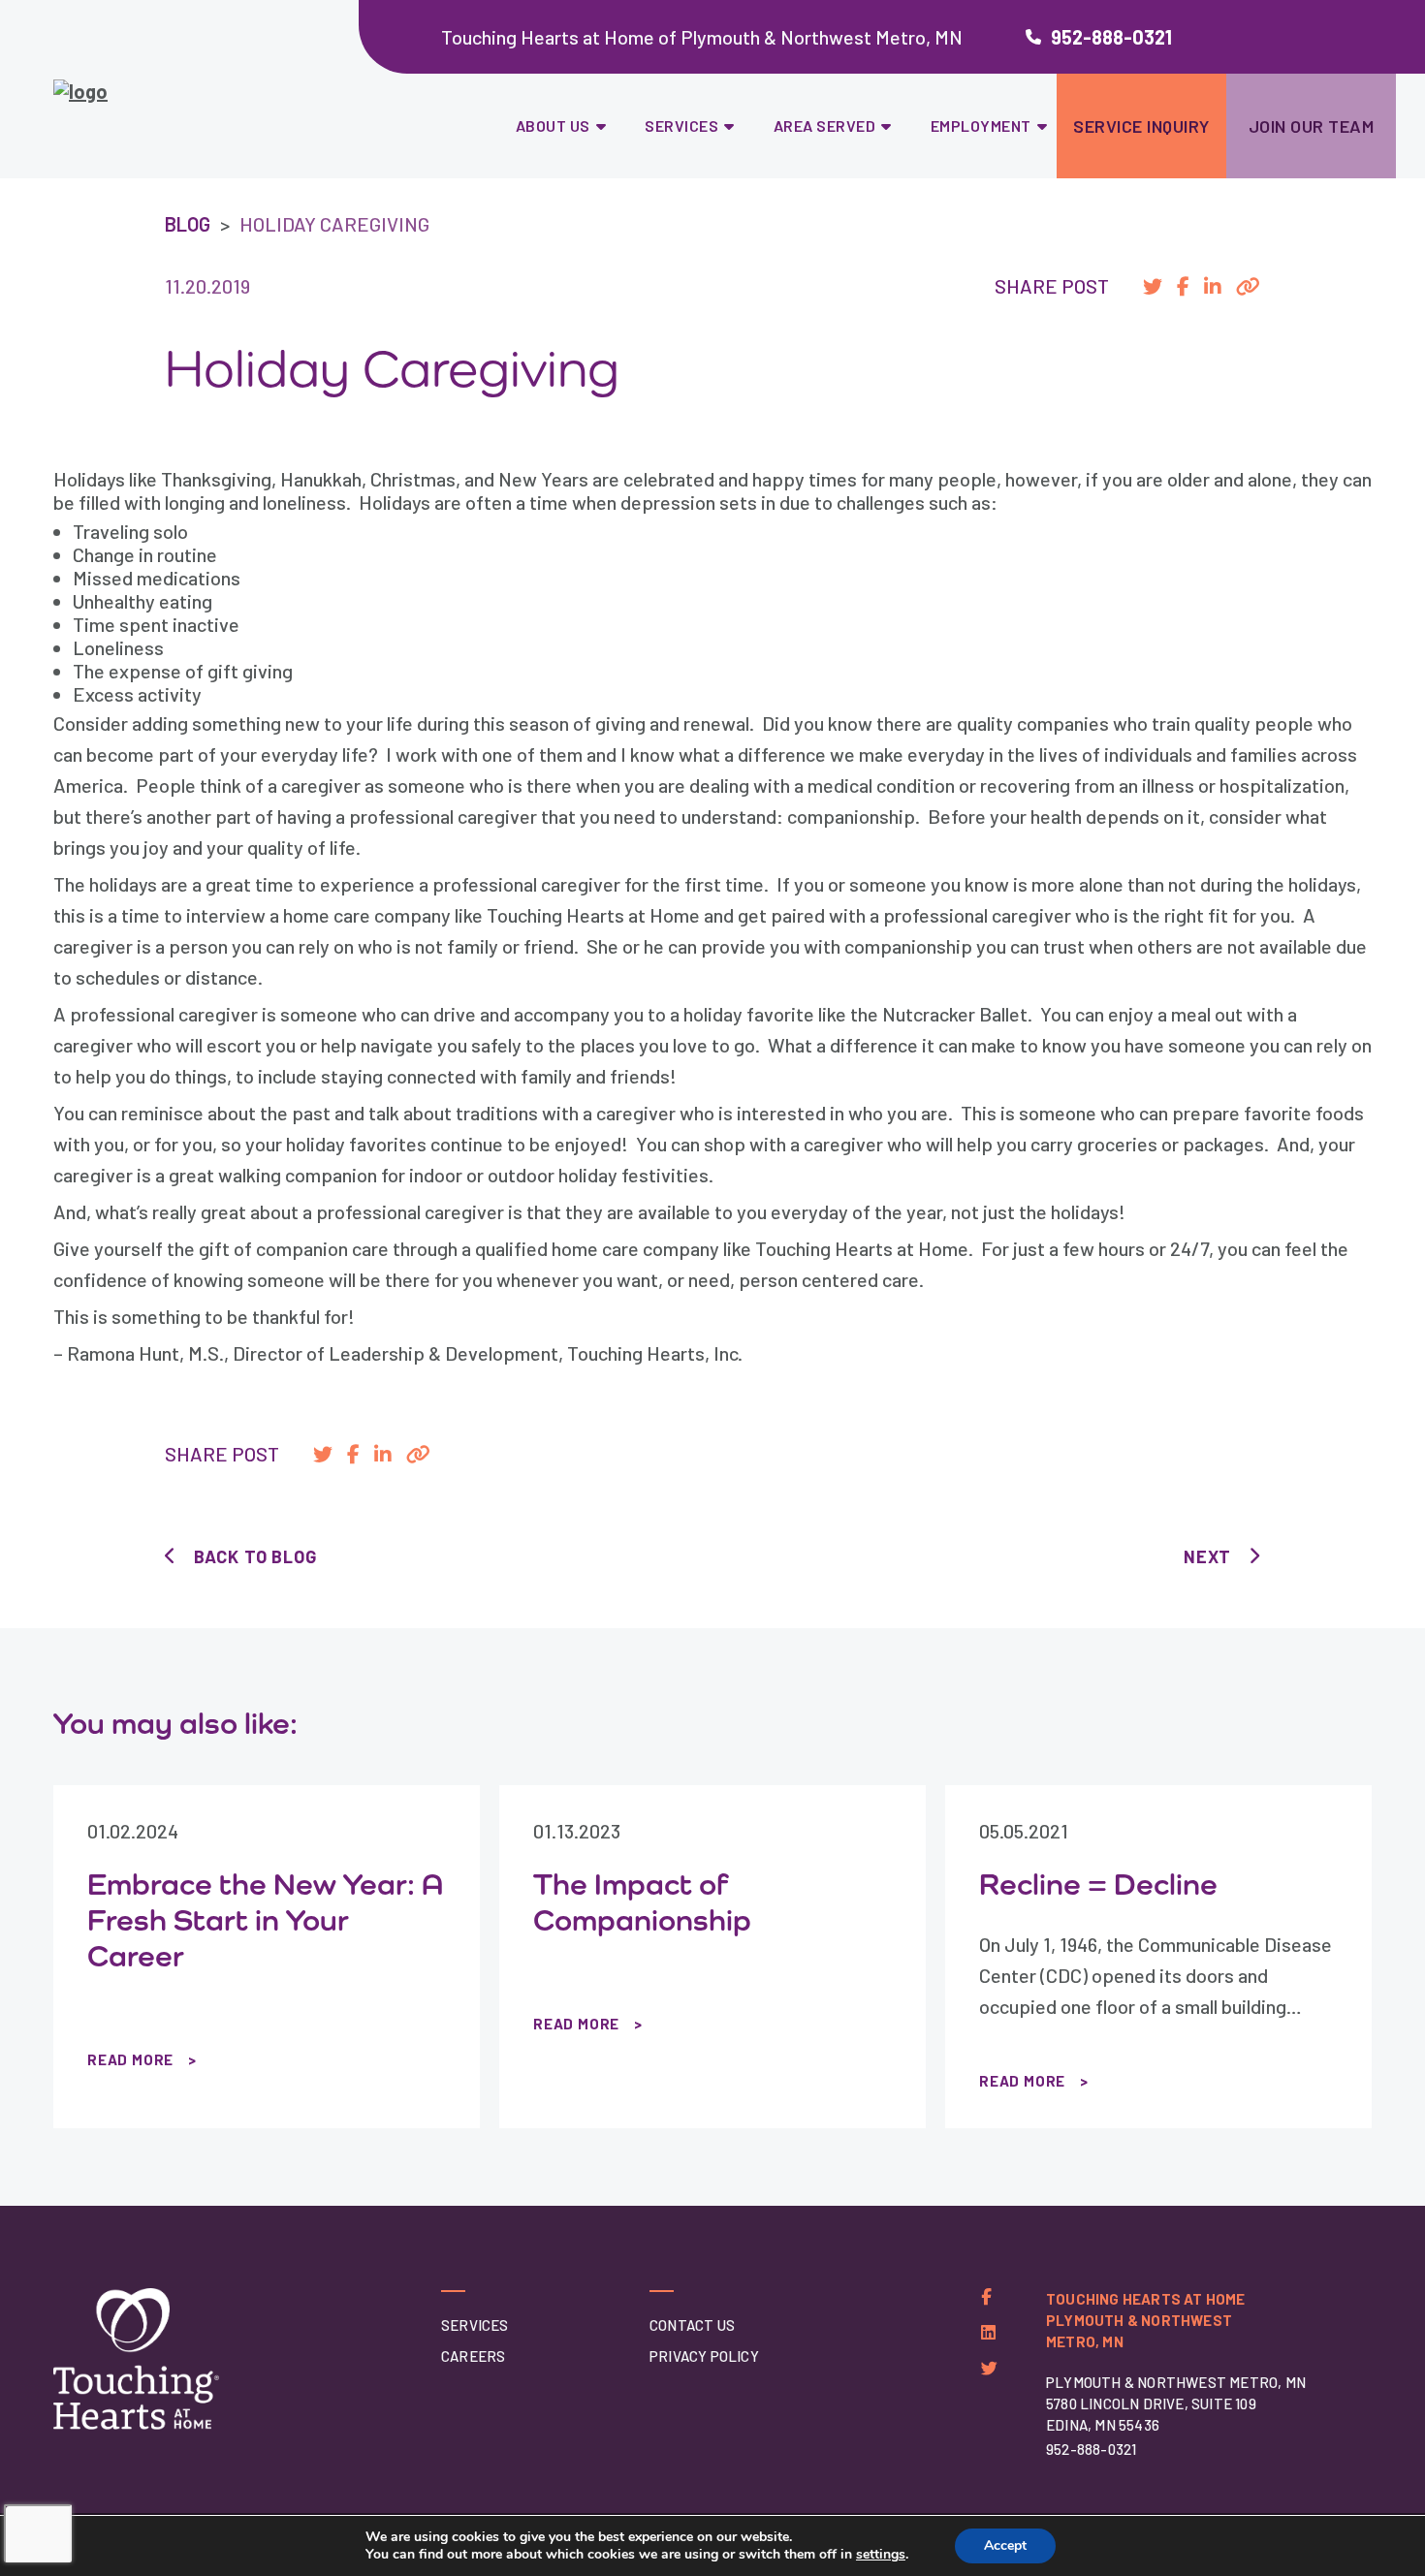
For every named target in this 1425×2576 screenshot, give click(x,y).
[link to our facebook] (986, 2296)
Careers (473, 2356)
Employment (981, 126)
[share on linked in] (1213, 286)
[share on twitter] (1153, 286)
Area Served (825, 126)
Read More (130, 2059)
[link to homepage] (188, 101)
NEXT (1207, 1556)
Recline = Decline (1098, 1884)
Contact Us (692, 2325)
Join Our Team (1312, 126)
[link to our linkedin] (988, 2332)
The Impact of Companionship (642, 1902)
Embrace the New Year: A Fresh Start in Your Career (265, 1920)
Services (681, 126)
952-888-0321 (1111, 37)
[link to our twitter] (989, 2368)
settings (881, 2555)
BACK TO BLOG (255, 1556)
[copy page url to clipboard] (1248, 286)
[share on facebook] (1183, 286)
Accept (1005, 2545)
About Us (553, 126)
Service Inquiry (1141, 126)
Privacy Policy (704, 2356)
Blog (188, 224)
